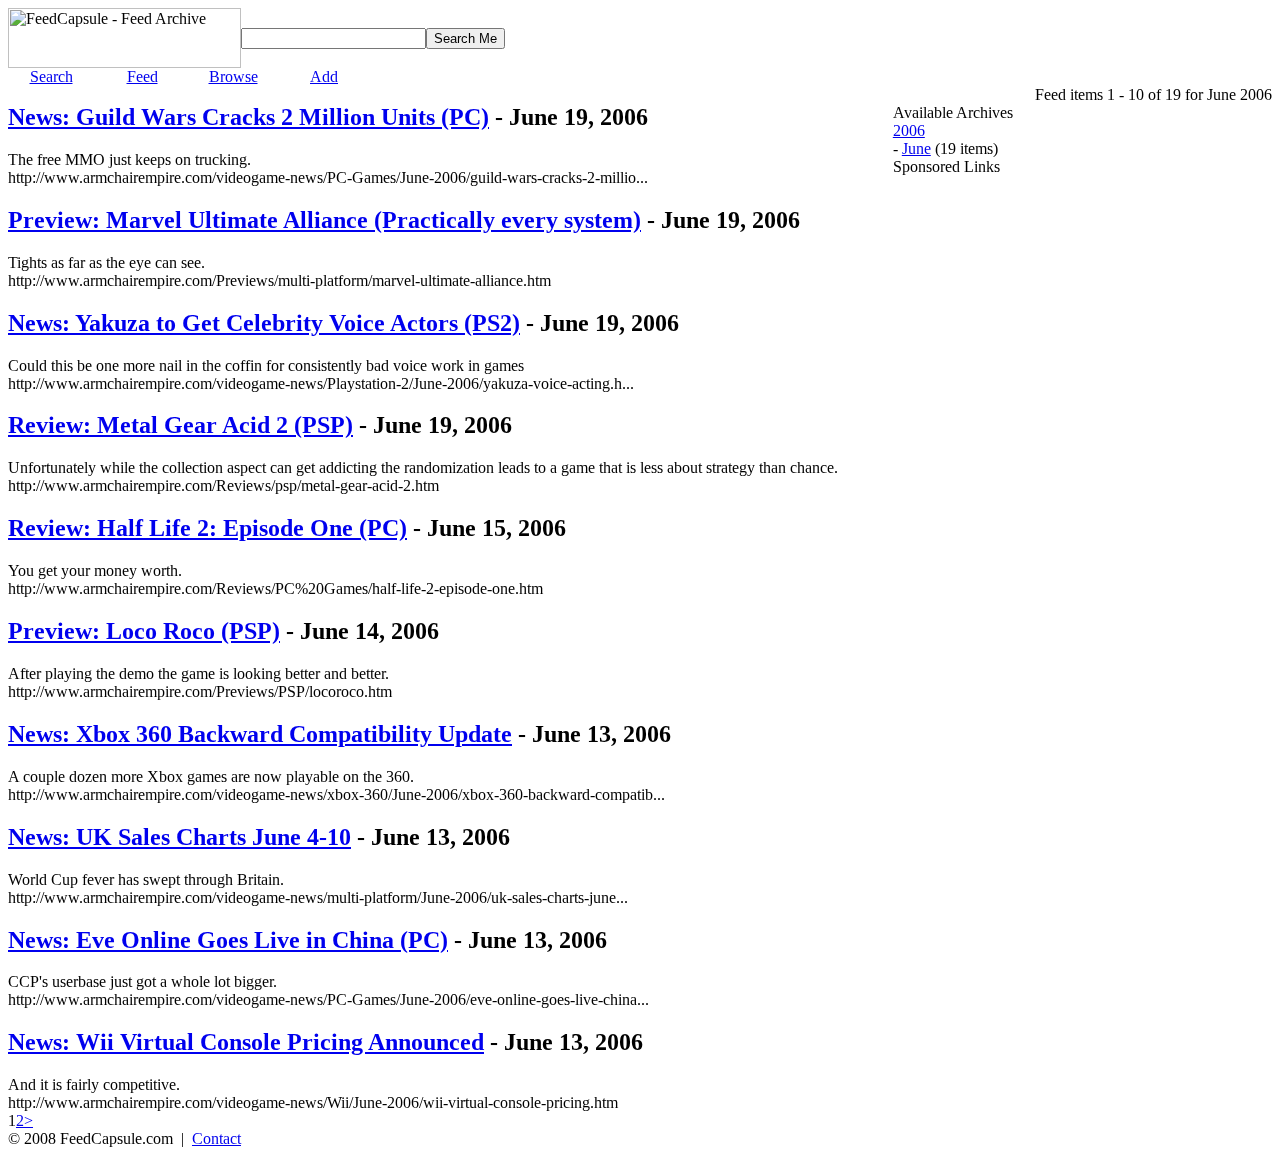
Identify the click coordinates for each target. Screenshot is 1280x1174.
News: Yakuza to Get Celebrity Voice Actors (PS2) (264, 323)
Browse (233, 76)
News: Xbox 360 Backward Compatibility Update (260, 734)
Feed (142, 76)
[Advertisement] (973, 476)
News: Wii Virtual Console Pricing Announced (246, 1042)
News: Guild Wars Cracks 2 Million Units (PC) (248, 117)
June (916, 148)
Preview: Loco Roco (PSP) (144, 631)
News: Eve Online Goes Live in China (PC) (228, 940)
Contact (216, 1138)
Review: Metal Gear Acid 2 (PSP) (180, 425)
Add (324, 76)
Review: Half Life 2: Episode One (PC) (207, 528)
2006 (909, 130)
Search (51, 76)
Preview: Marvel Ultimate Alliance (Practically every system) (324, 220)
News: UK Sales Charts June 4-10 (179, 837)
